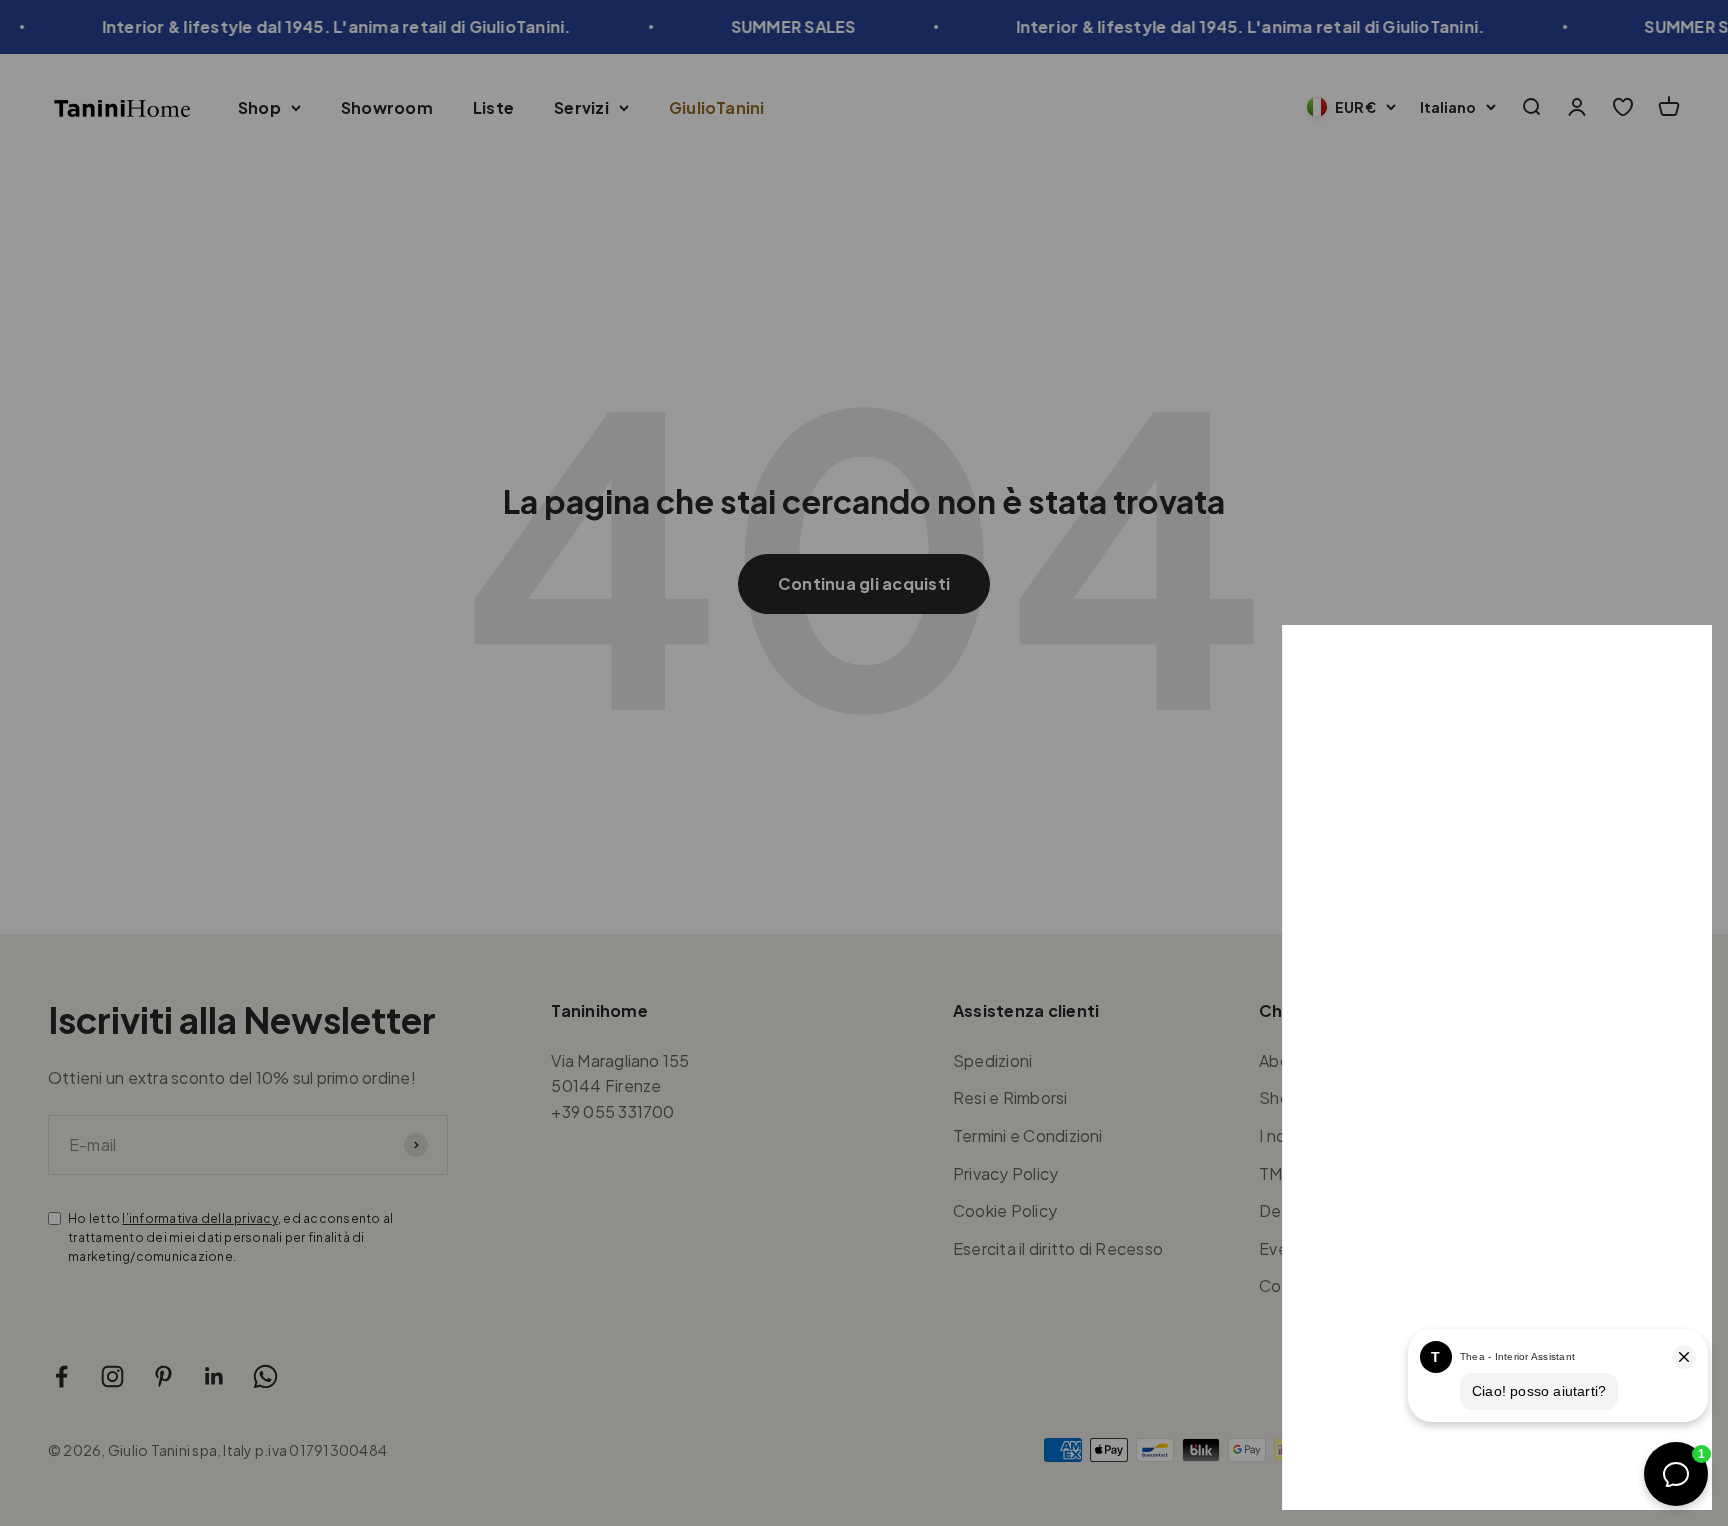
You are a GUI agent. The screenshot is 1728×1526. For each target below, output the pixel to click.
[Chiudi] (1670, 666)
